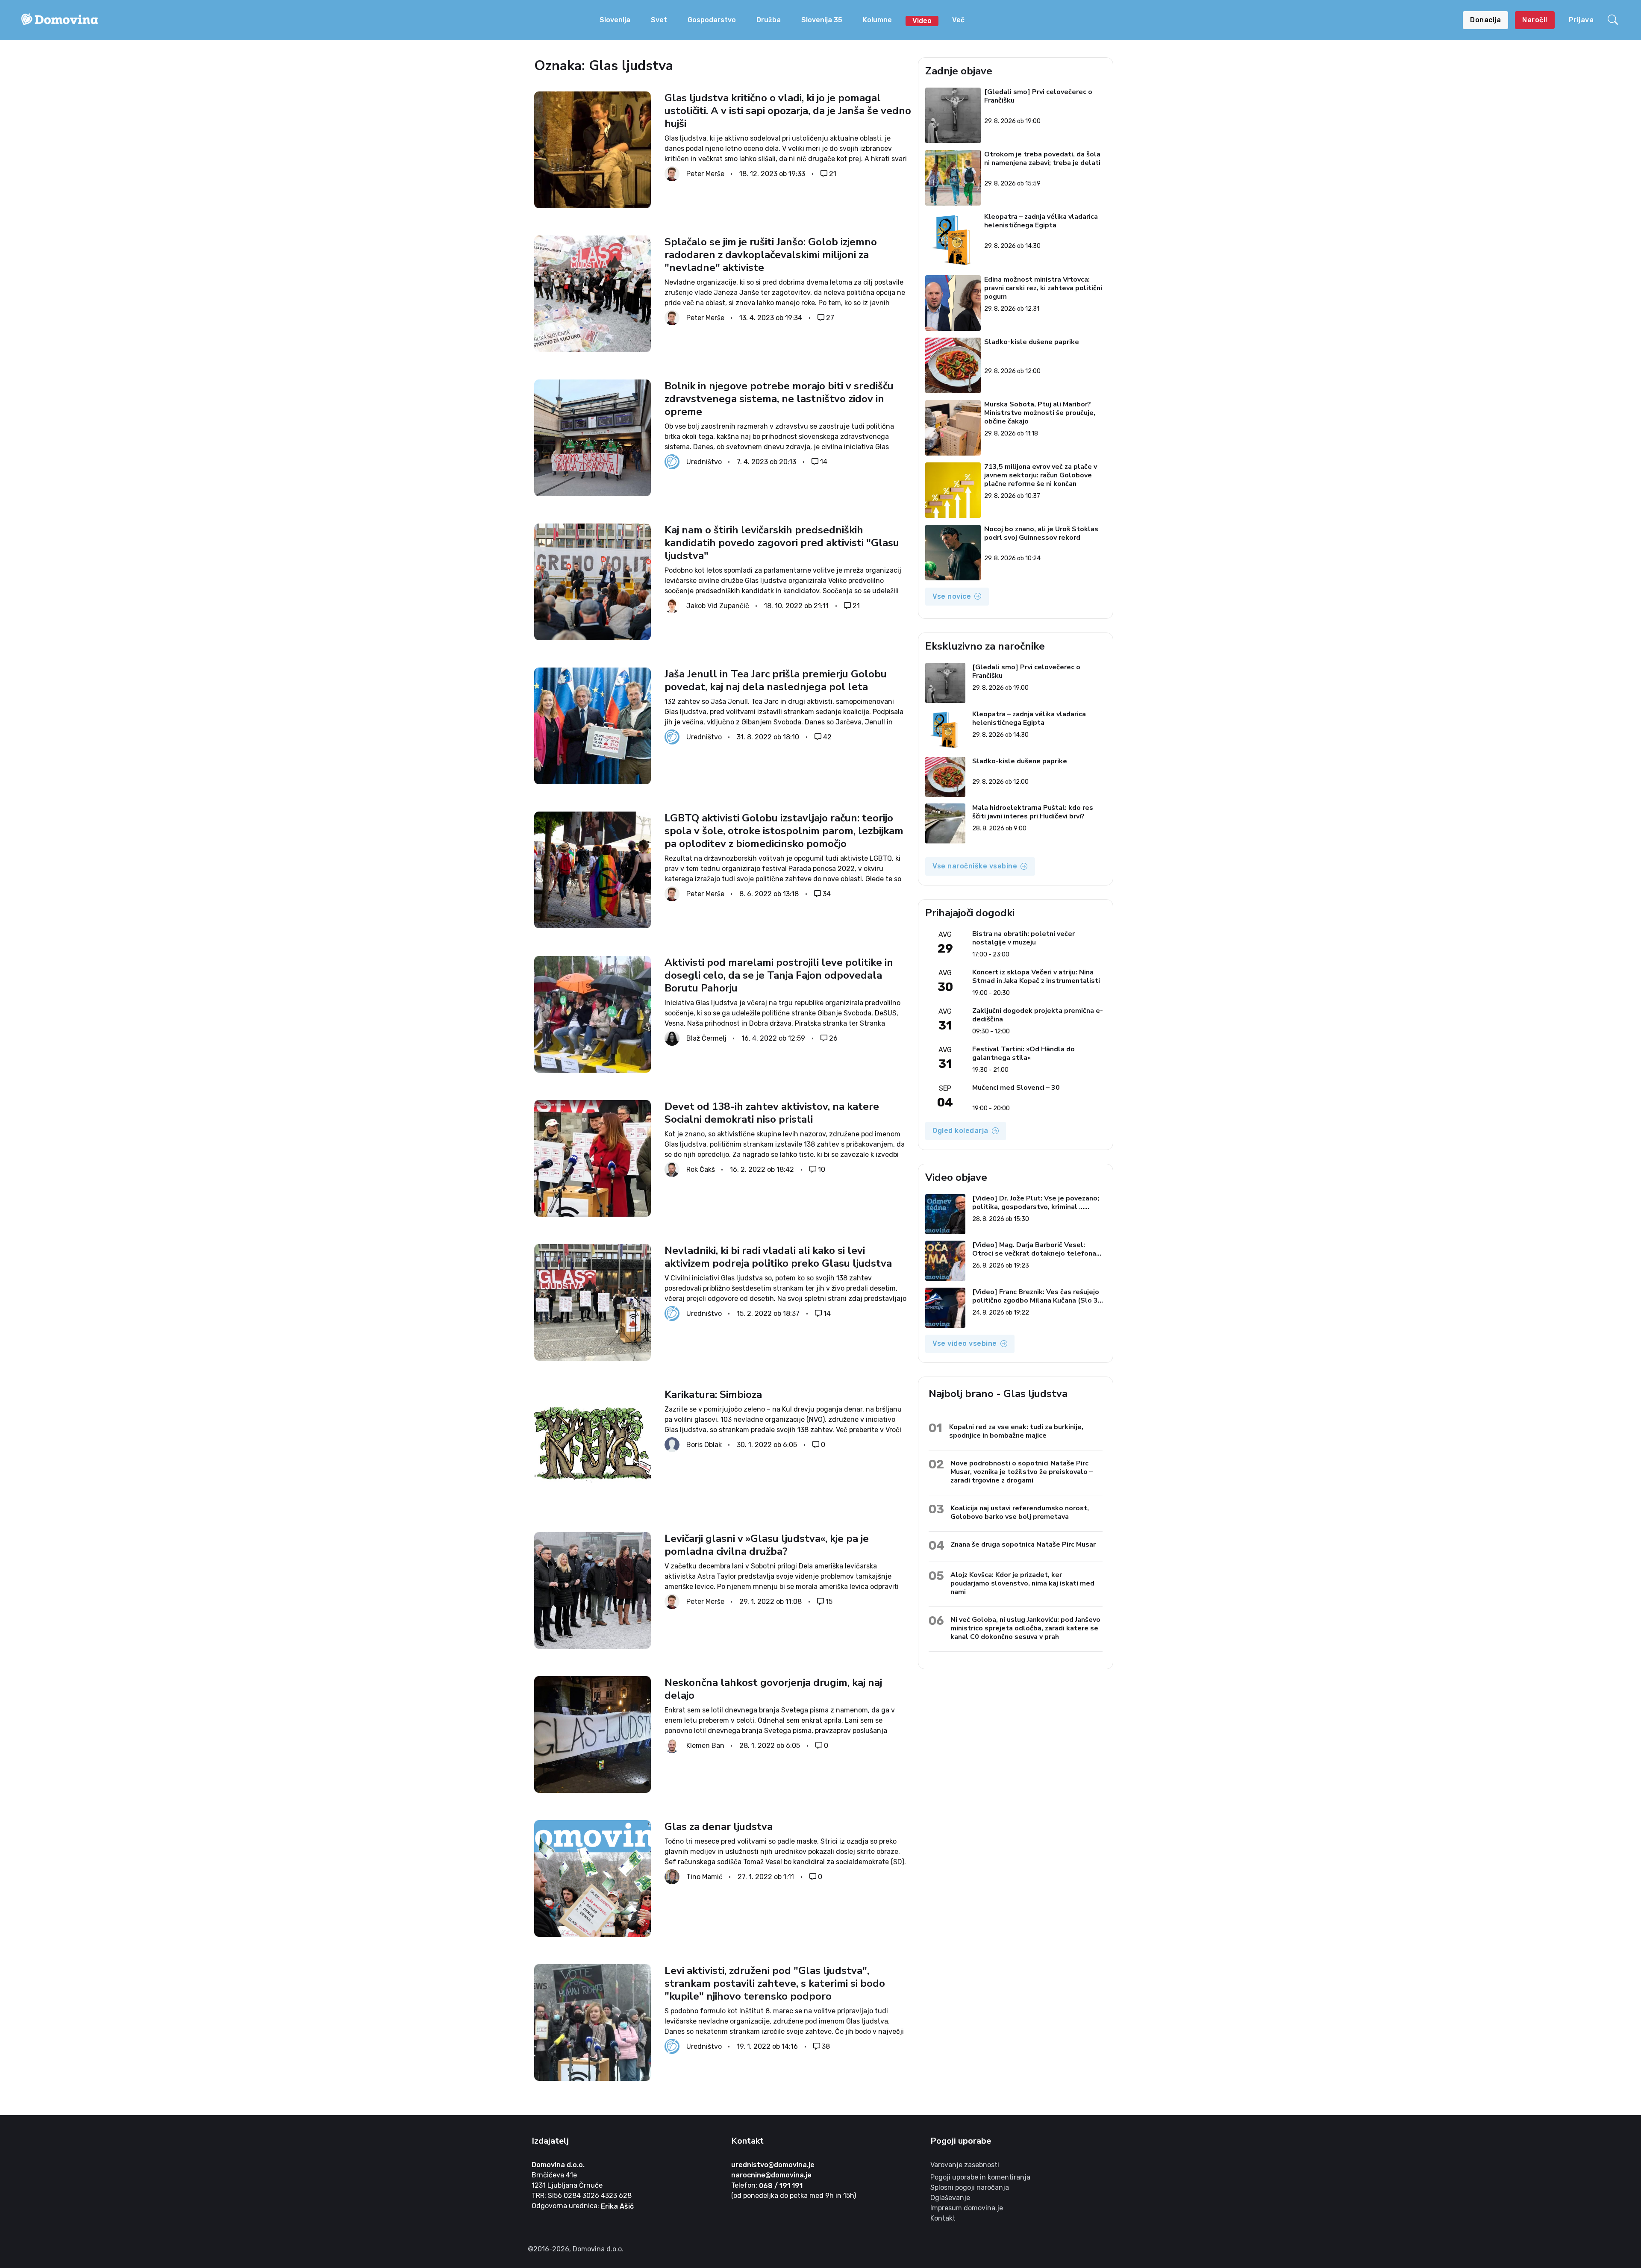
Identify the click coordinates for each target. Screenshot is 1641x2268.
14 (824, 462)
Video (922, 21)
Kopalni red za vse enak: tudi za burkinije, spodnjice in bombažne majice (1016, 1431)
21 (833, 174)
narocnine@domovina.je (771, 2175)
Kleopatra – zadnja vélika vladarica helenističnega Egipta (1041, 221)
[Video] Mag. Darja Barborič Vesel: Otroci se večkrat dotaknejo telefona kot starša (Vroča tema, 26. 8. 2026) (1034, 1249)
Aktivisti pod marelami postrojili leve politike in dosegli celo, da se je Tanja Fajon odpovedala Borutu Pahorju (779, 975)
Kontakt (943, 2218)
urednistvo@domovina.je (773, 2165)
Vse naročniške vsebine (975, 866)
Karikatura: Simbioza (713, 1394)
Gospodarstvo (712, 20)
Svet (659, 20)
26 (833, 1038)
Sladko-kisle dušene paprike (1032, 342)
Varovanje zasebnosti (965, 2165)
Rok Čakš (701, 1169)
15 (829, 1601)
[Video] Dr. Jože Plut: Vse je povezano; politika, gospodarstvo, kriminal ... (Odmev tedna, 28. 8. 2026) (1036, 1203)
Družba (769, 20)
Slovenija (615, 20)
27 (830, 318)
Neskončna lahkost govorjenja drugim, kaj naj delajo (773, 1689)
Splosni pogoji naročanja (970, 2187)
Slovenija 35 (822, 20)
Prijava (1581, 20)
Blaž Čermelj (706, 1038)
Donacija (1485, 20)
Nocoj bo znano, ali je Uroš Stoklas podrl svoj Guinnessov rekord (1042, 534)
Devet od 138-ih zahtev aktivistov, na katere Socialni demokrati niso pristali (772, 1113)
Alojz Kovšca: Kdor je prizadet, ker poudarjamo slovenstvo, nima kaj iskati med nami (1022, 1583)
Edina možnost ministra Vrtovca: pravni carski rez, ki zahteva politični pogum (1044, 288)
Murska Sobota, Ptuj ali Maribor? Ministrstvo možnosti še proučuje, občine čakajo (1040, 413)
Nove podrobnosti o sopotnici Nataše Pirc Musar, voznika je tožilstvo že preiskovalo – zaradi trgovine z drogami (1022, 1472)
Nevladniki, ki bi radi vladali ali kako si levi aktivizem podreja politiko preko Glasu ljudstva (778, 1257)
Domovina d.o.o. (558, 2165)
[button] (1614, 20)
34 (827, 894)
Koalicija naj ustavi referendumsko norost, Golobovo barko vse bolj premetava (1020, 1512)
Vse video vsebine (965, 1343)
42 (827, 737)
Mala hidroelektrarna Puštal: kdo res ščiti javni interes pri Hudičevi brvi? (1033, 812)
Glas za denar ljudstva (719, 1827)
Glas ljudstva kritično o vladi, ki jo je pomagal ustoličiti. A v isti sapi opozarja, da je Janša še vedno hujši (788, 111)
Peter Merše (705, 174)
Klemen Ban (705, 1746)
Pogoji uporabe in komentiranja (980, 2177)
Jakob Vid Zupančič (718, 606)
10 (822, 1169)
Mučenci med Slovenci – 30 (1016, 1088)
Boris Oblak (704, 1444)
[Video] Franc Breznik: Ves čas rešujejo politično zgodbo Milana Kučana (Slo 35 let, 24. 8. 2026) (1037, 1296)
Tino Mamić (704, 1877)
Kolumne (877, 20)
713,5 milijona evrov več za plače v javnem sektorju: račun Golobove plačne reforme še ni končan (1041, 475)
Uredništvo (704, 462)
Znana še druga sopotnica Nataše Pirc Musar (1023, 1544)
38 (826, 2046)
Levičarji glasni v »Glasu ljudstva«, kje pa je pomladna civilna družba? (767, 1545)
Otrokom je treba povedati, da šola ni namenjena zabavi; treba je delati (1043, 159)
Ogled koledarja (960, 1131)
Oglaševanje (950, 2198)
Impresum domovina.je (967, 2208)
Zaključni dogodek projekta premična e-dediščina (1038, 1015)
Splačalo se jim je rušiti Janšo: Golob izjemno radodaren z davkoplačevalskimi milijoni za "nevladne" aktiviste (771, 255)
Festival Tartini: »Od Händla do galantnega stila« (1023, 1053)
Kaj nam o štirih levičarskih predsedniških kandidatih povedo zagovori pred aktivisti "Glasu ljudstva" (782, 543)
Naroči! (1535, 20)
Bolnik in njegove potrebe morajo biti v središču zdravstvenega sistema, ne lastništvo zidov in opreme (779, 399)
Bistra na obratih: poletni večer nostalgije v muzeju (1023, 938)
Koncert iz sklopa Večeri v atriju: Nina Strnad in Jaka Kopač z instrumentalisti (1036, 977)
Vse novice (952, 596)
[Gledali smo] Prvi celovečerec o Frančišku (1039, 96)
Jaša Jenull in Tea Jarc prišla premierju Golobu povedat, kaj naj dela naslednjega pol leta (776, 680)
